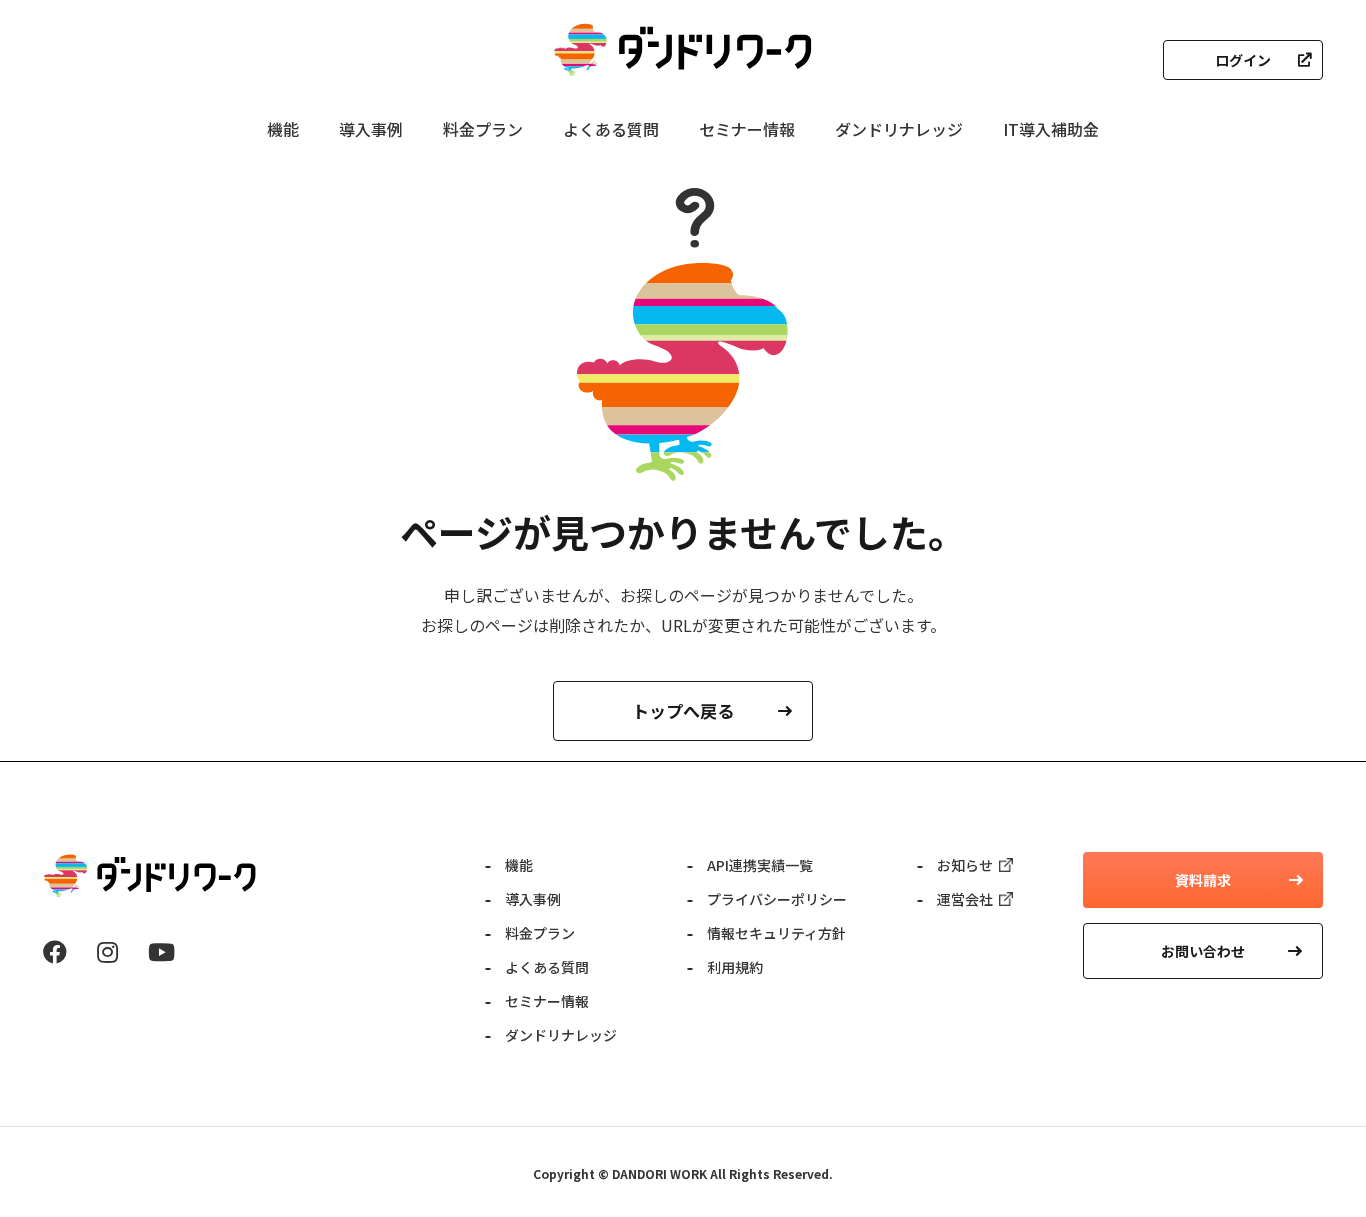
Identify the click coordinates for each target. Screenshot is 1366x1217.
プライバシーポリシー (777, 899)
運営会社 (965, 899)
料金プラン (483, 129)
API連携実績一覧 (760, 865)
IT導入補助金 (1051, 129)
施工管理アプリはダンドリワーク (683, 50)
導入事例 (371, 129)
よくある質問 (611, 129)
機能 (283, 129)
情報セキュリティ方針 (776, 933)
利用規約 (735, 967)
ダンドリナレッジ (899, 129)
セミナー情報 (747, 129)
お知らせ (965, 865)
